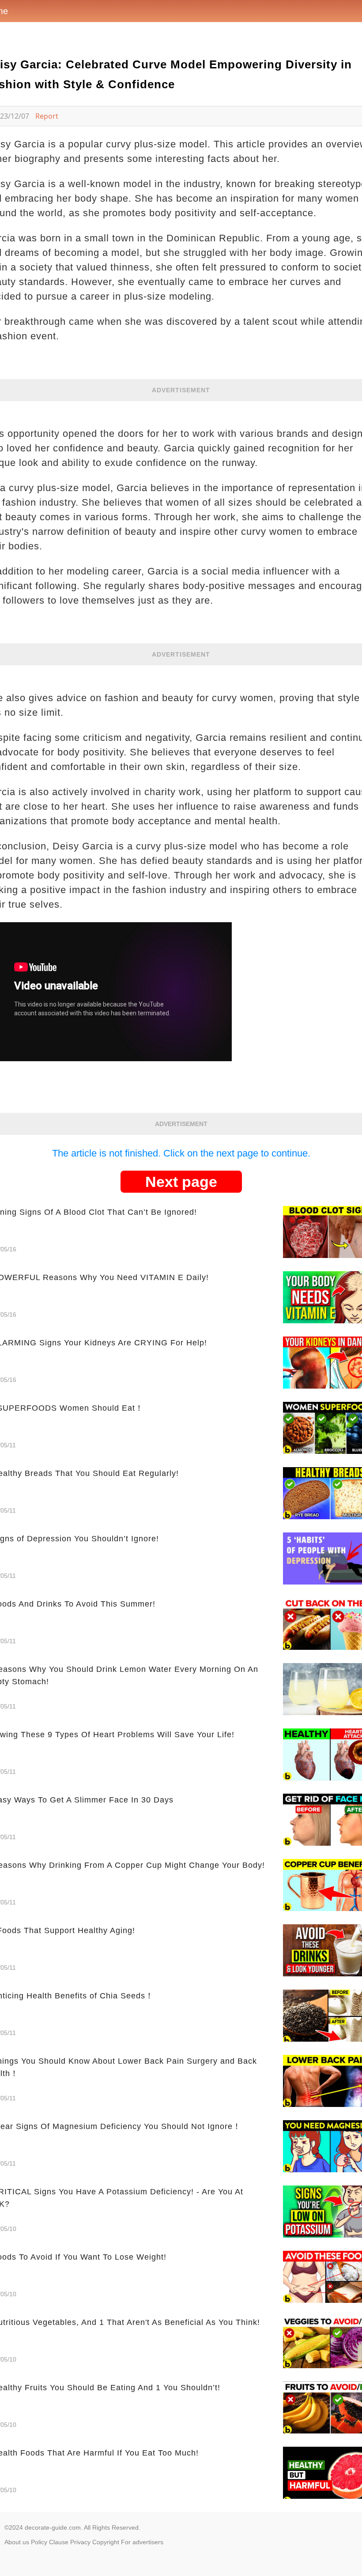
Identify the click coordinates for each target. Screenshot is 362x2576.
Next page (181, 1182)
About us (17, 2542)
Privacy (80, 2542)
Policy (39, 2542)
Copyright (106, 2542)
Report (47, 116)
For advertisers (142, 2542)
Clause (59, 2542)
